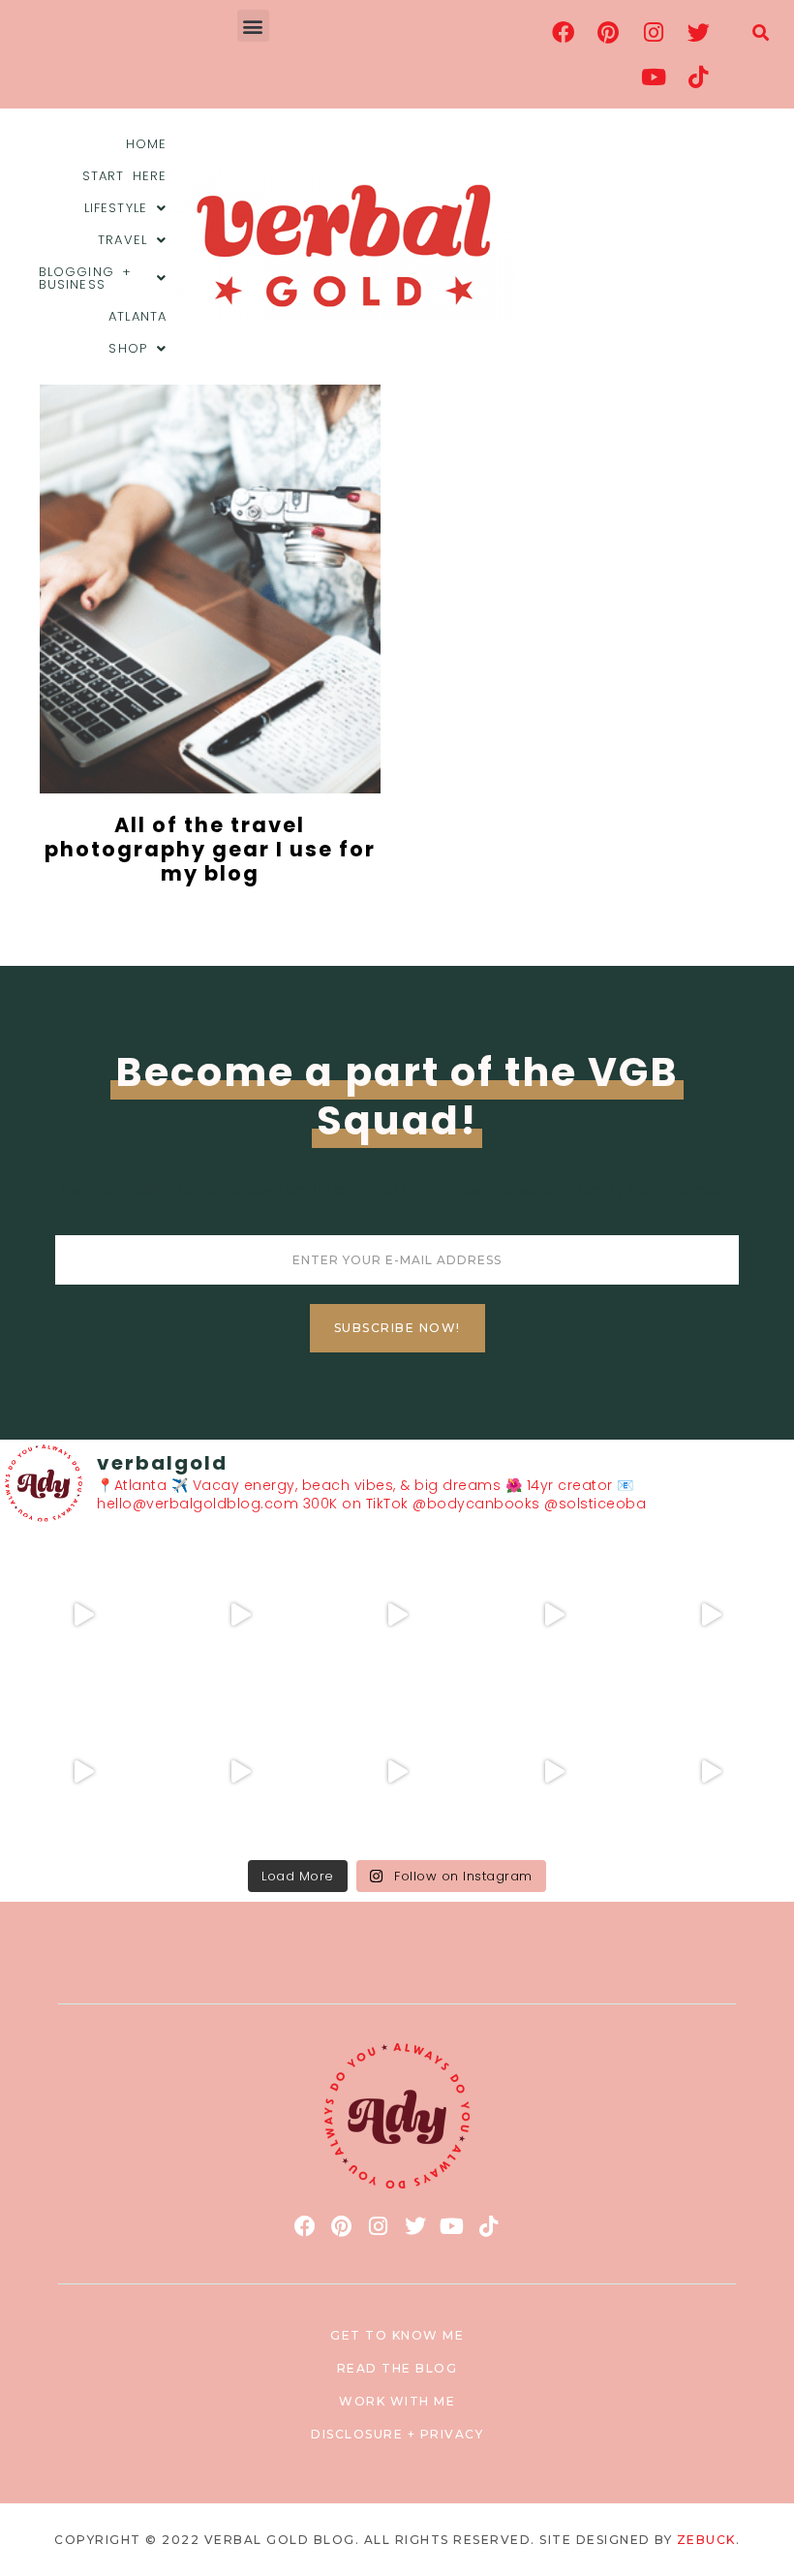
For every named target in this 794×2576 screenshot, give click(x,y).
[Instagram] (654, 32)
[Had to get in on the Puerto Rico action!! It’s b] (397, 1615)
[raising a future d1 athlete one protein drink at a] (240, 1772)
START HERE (124, 176)
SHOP (127, 348)
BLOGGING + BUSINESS (85, 278)
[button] (254, 26)
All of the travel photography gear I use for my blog (210, 849)
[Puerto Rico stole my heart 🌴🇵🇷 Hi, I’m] (554, 1615)
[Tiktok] (698, 77)
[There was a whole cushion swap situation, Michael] (83, 1615)
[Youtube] (654, 77)
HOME (146, 144)
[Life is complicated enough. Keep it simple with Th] (711, 1772)
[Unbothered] (83, 1772)
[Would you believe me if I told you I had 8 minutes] (554, 1772)
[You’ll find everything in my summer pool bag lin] (240, 1615)
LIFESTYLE (116, 208)
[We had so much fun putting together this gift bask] (711, 1615)
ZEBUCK (706, 2540)
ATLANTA (137, 316)
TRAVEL (122, 240)
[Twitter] (698, 32)
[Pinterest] (608, 32)
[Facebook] (564, 32)
